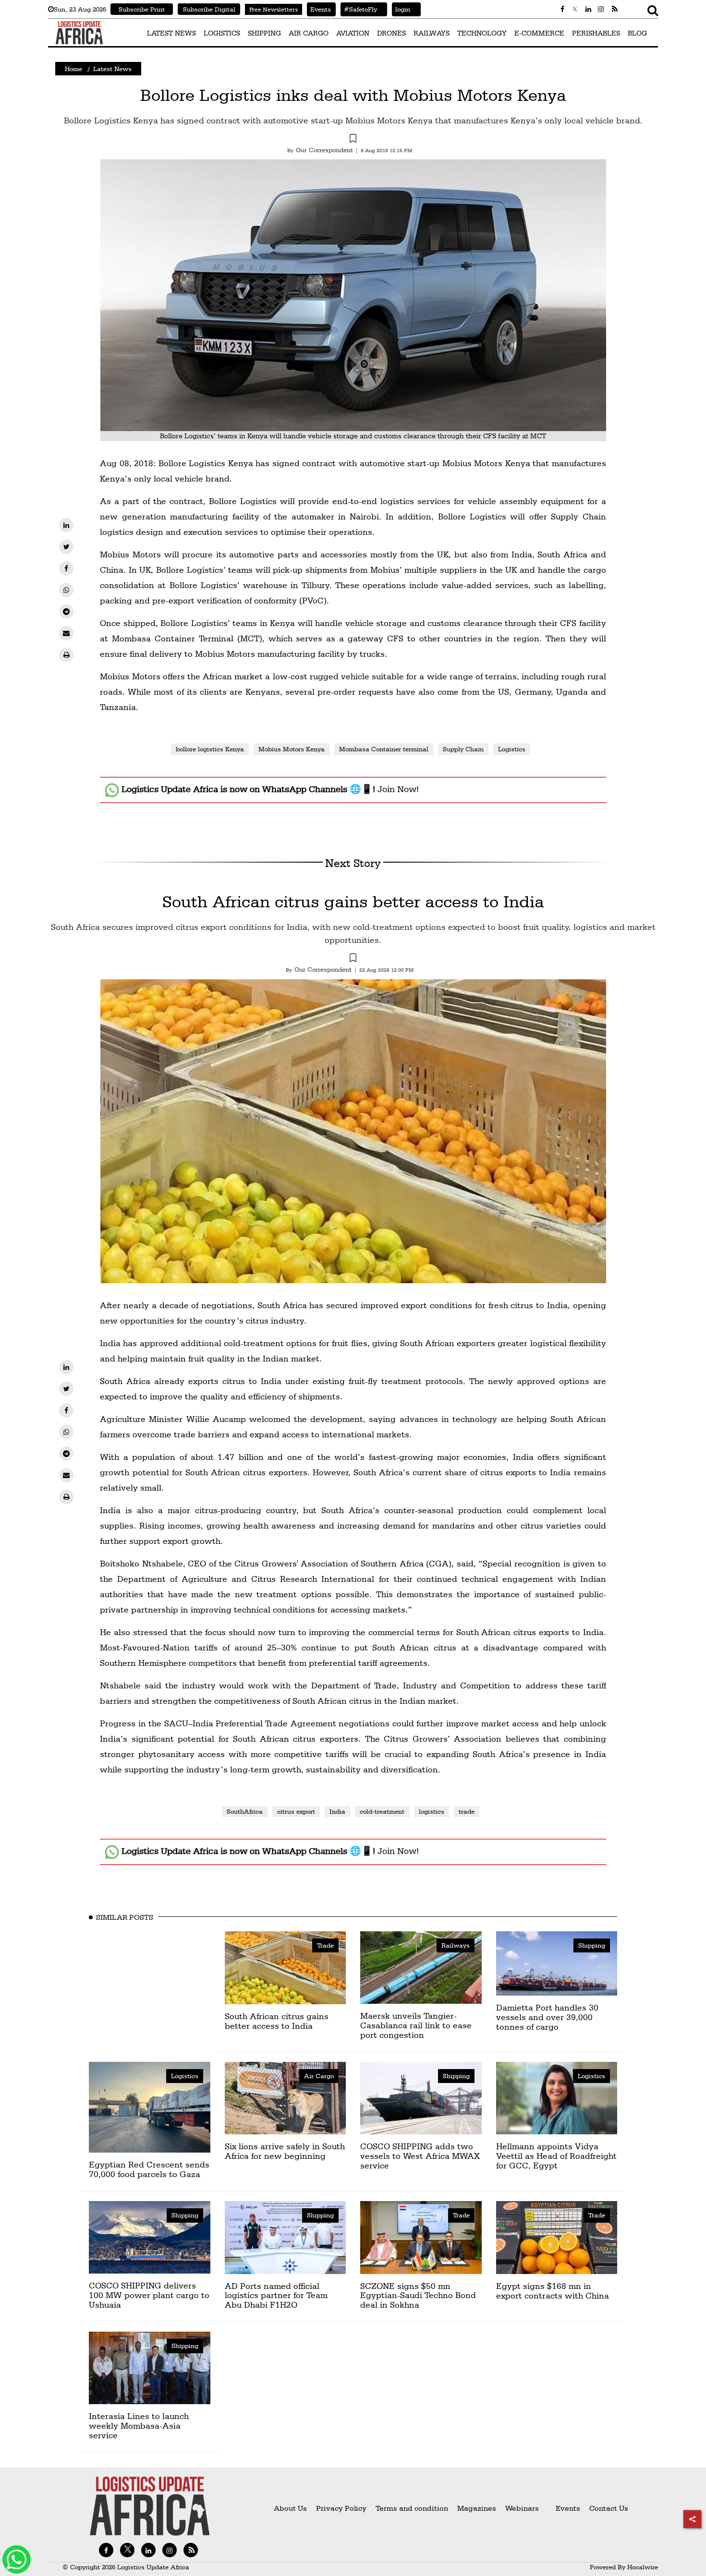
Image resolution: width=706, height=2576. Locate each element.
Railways (456, 1945)
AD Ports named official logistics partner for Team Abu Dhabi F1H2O (276, 2295)
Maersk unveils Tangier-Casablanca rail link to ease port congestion (416, 2025)
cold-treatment (382, 1811)
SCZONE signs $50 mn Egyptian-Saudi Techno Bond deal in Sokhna (418, 2295)
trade (467, 1811)
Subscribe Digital (209, 9)
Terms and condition (413, 2508)
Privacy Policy (341, 2508)
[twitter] (66, 547)
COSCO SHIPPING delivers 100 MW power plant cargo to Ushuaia (149, 2295)
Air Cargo (319, 2076)
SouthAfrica (245, 1811)
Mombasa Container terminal (384, 749)
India (337, 1811)
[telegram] (66, 612)
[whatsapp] (66, 590)
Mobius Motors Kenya (292, 749)
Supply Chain (463, 749)
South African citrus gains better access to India (353, 901)
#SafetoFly (359, 9)
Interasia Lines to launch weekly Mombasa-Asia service (139, 2426)
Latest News (112, 69)
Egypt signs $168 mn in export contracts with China (553, 2291)
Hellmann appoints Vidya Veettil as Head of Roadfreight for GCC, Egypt (556, 2156)
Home (73, 69)
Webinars (522, 2508)
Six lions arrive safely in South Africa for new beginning (285, 2151)
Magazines (478, 2508)
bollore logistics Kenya (210, 749)
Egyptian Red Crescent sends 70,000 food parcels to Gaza (149, 2169)
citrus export (296, 1811)
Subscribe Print (142, 9)
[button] (353, 140)
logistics (432, 1811)
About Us (290, 2508)
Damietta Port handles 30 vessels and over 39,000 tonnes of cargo (547, 2017)
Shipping (592, 1945)
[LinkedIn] (66, 525)
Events (319, 9)
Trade (325, 1945)
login (401, 9)
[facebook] (66, 568)
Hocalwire (643, 2567)
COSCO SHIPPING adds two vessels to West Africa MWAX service (420, 2156)
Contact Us (609, 2508)
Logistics (512, 749)
